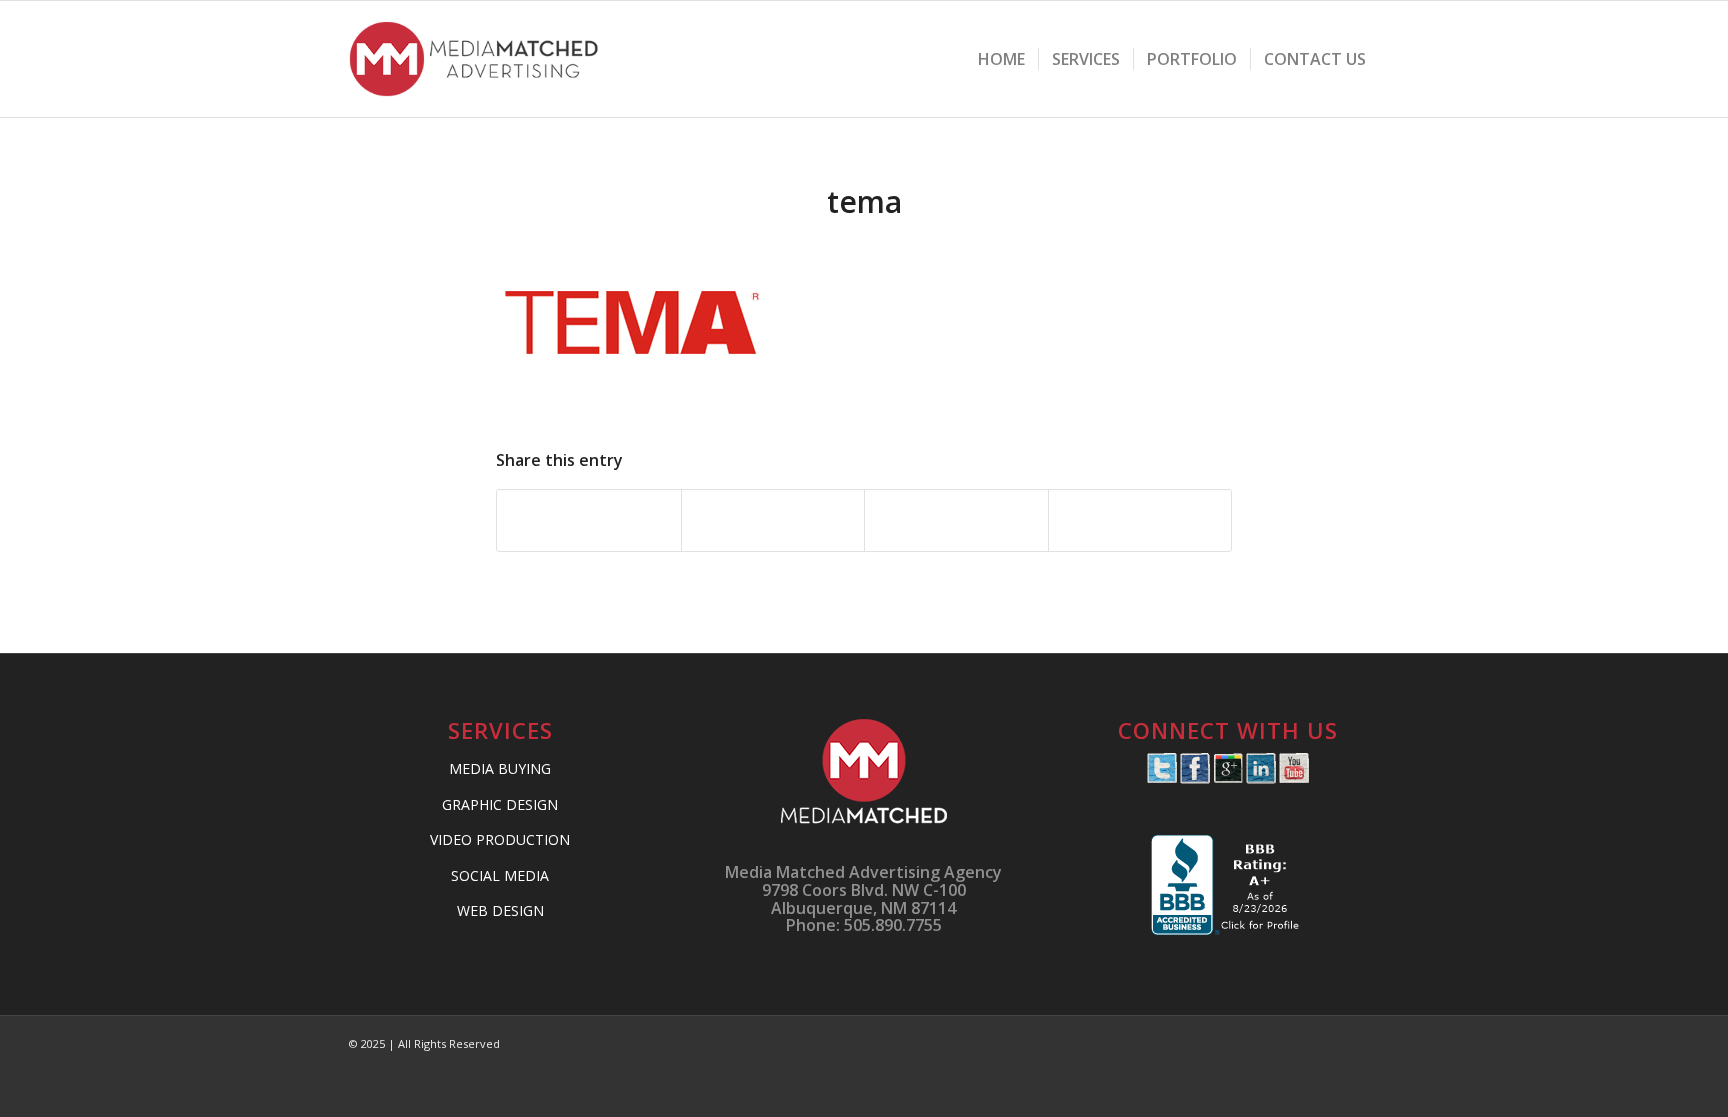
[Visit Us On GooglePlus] (1227, 778)
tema (864, 201)
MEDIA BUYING (500, 768)
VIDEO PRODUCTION (500, 839)
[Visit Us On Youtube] (1293, 778)
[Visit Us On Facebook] (1194, 778)
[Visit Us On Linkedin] (1260, 778)
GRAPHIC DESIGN (500, 804)
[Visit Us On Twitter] (1161, 778)
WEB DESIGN (500, 910)
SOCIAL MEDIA (500, 875)
